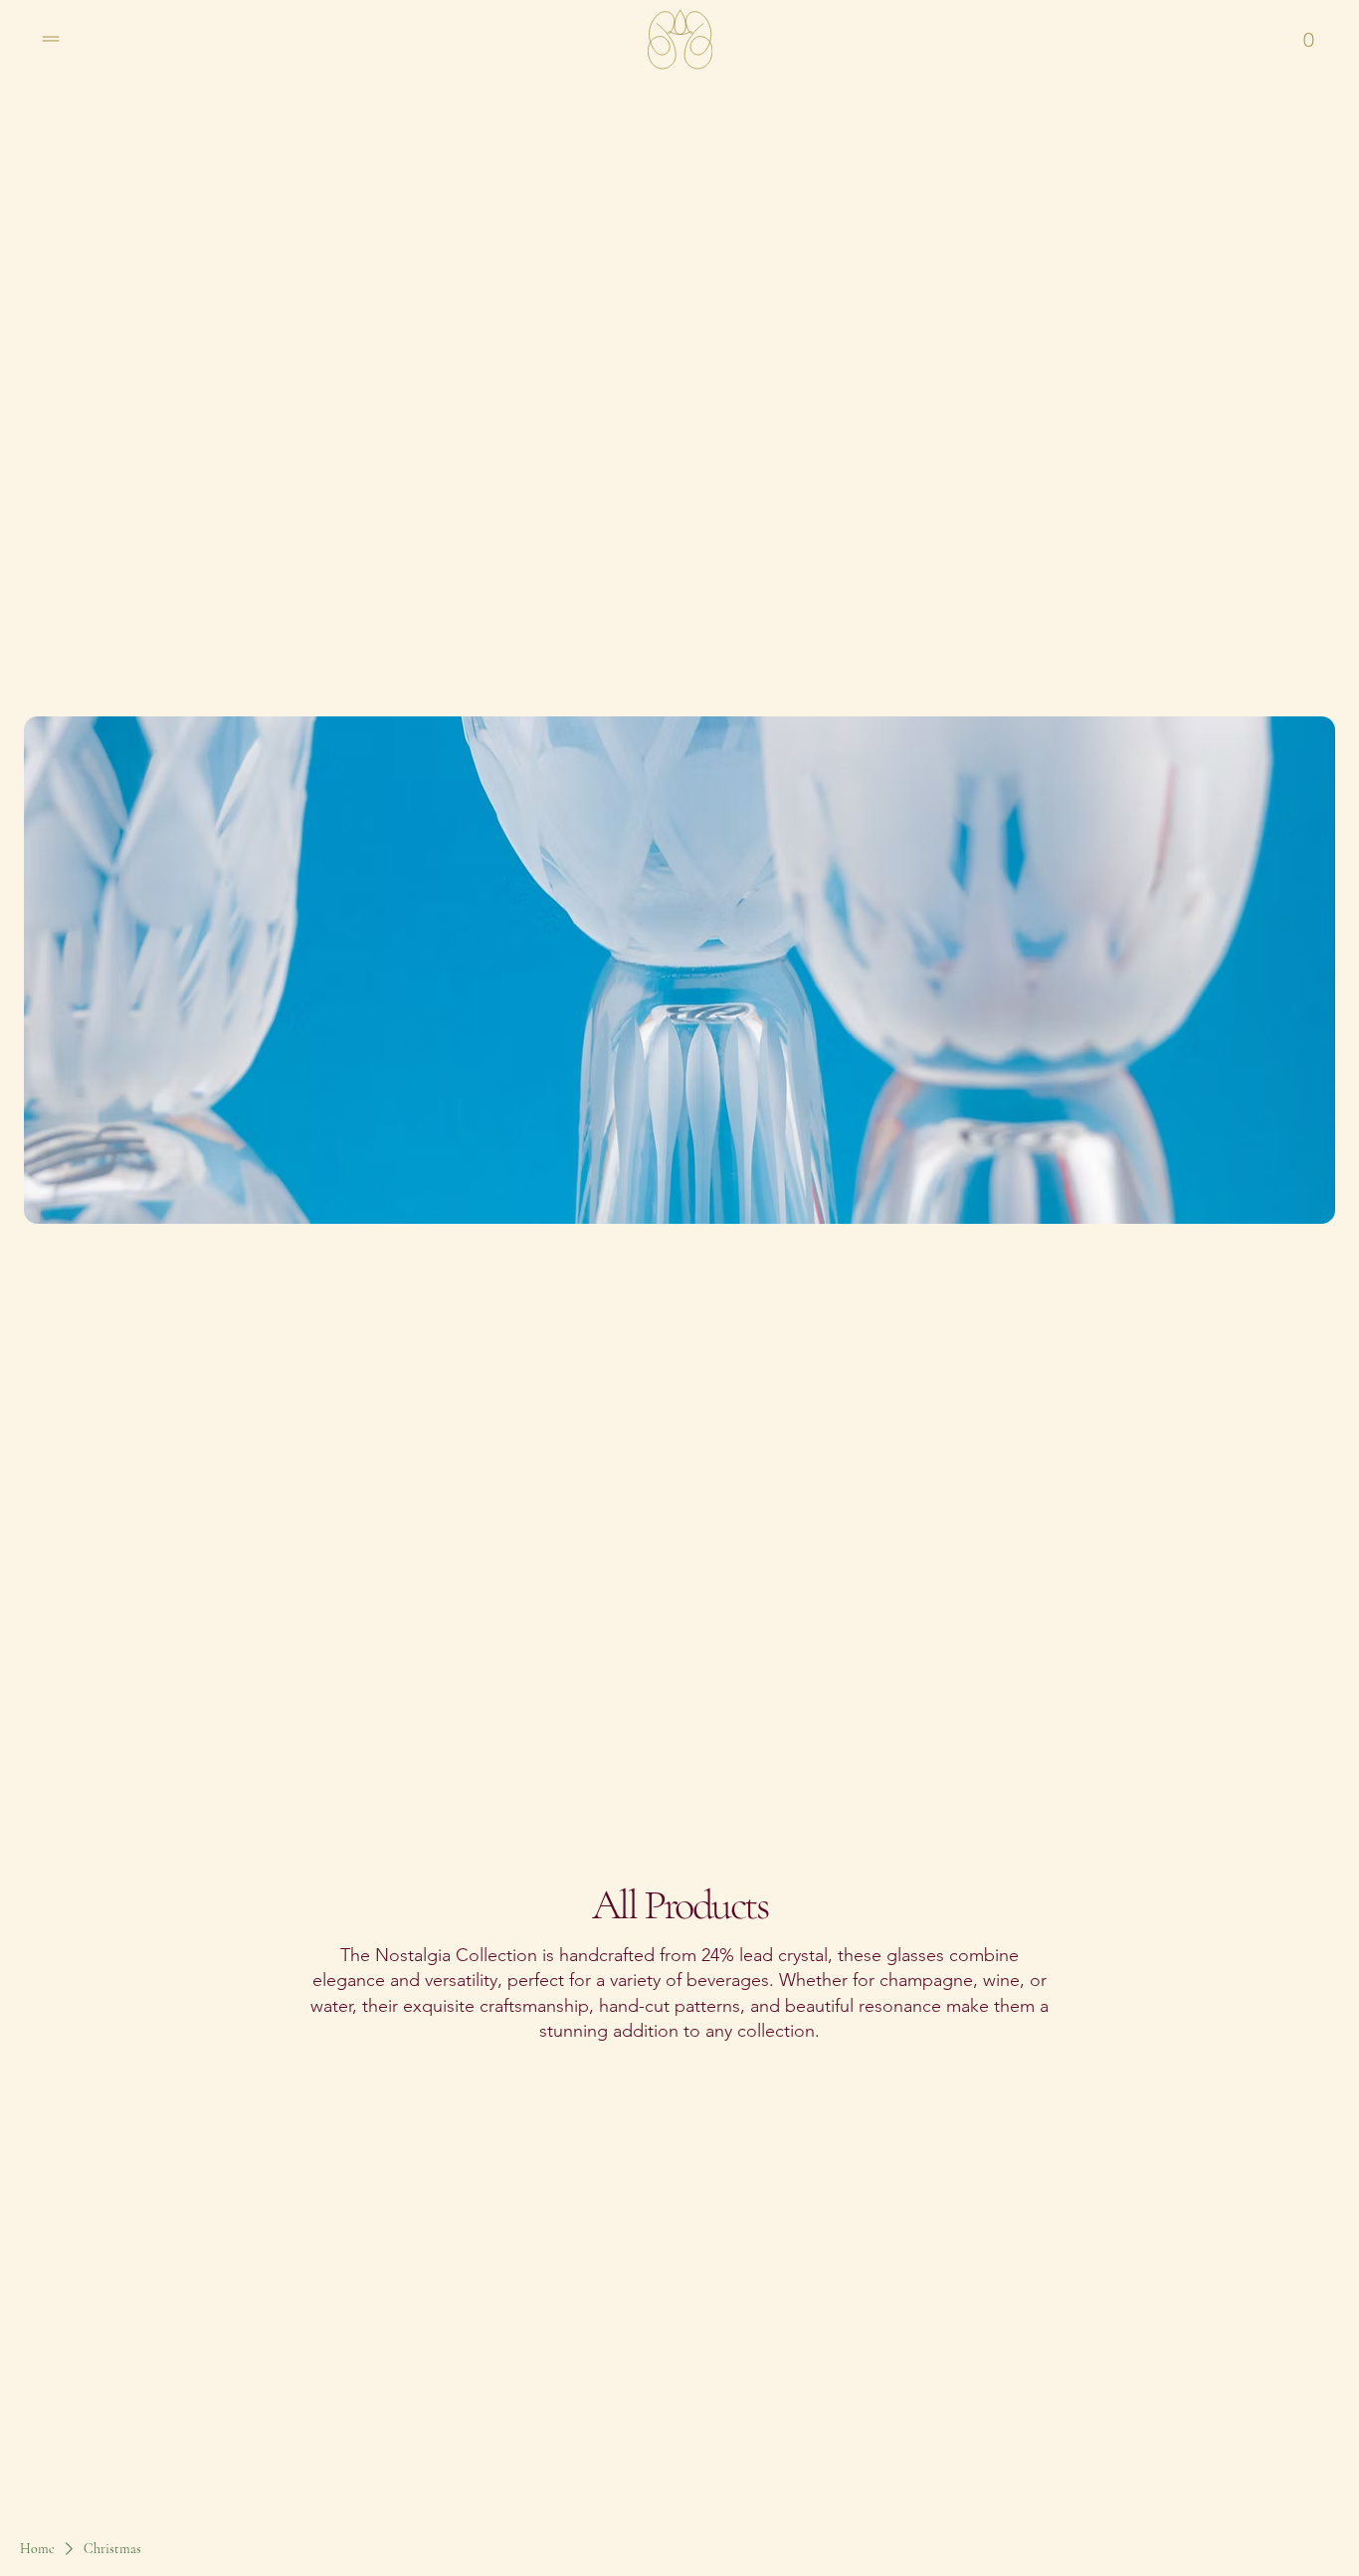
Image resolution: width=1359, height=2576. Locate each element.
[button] (1309, 39)
